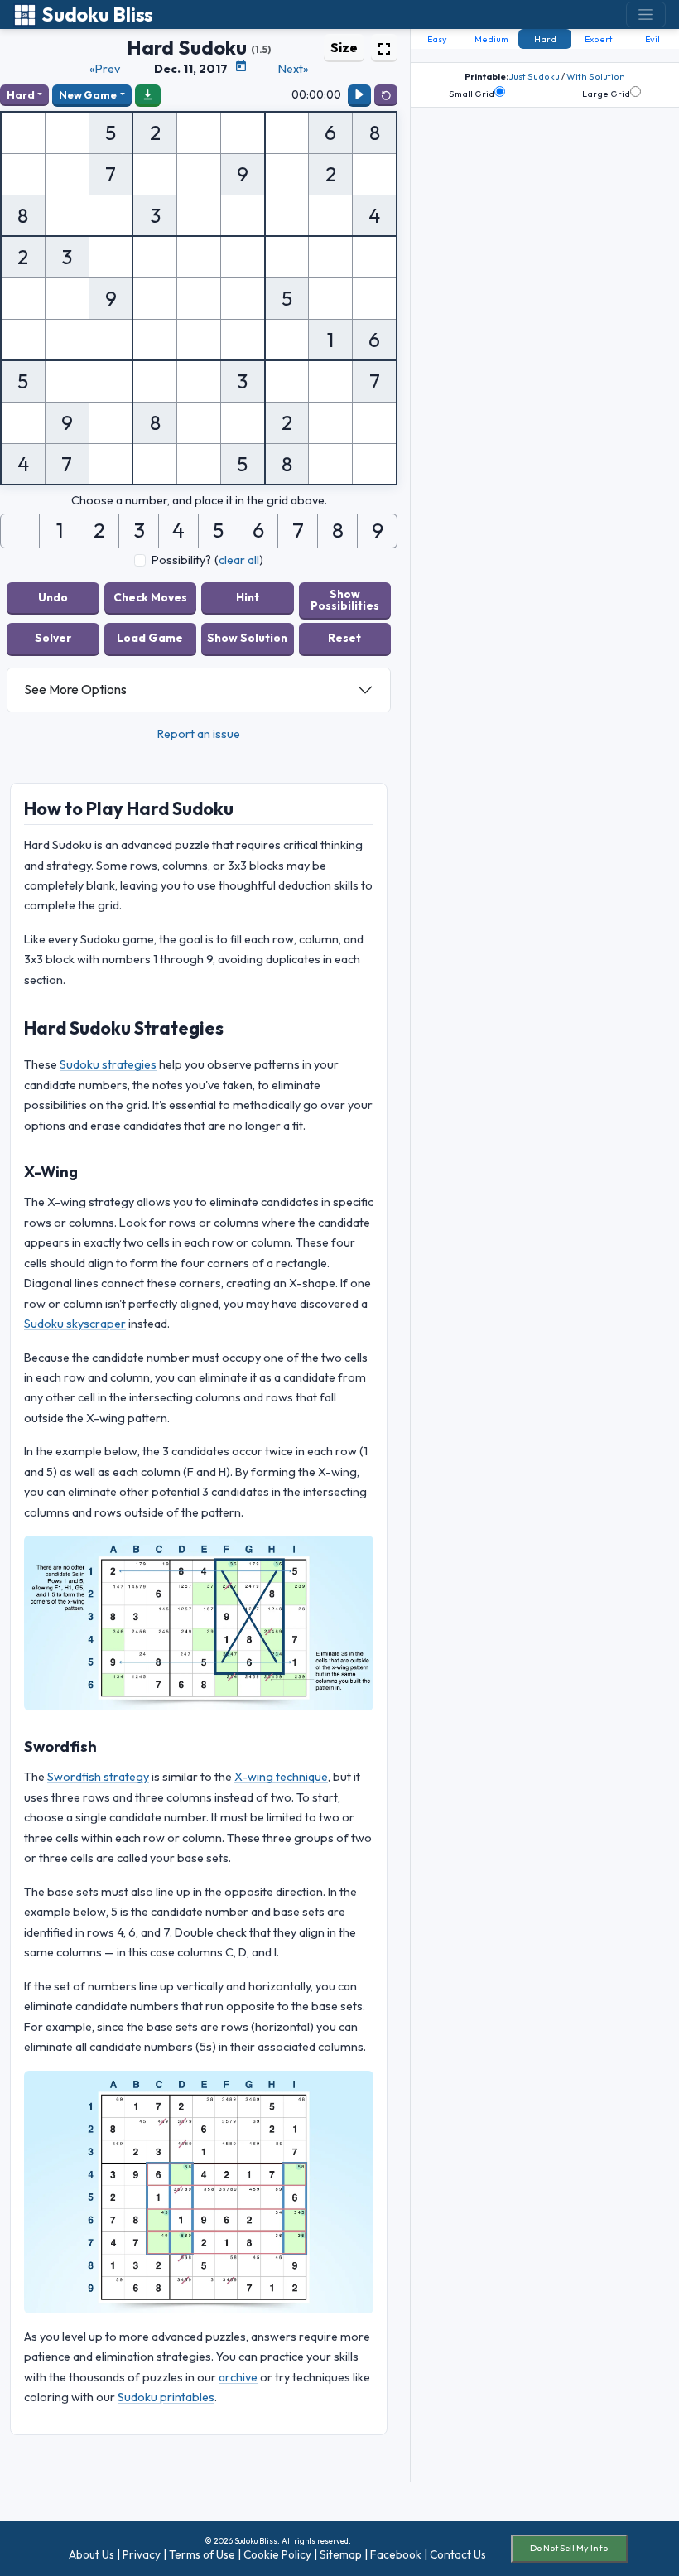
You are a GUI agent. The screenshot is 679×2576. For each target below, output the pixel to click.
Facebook (396, 2554)
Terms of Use (202, 2554)
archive (238, 2377)
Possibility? (181, 560)
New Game (88, 94)
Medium (491, 39)
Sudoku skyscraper (75, 1324)
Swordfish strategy (98, 1777)
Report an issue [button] (199, 734)
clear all (239, 560)
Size (344, 47)
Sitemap (341, 2554)
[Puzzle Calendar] (241, 66)
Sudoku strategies (108, 1064)
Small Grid (472, 94)
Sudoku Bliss (97, 14)
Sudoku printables (166, 2397)
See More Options (75, 689)
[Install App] (148, 94)
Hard (21, 94)
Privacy (142, 2554)
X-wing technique (281, 1777)
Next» (294, 69)
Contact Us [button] (458, 2554)
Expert (599, 39)
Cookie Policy (277, 2554)
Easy (437, 39)
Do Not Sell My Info (569, 2548)
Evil (653, 39)
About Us (91, 2554)
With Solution (596, 76)
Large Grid (606, 94)
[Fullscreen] (384, 47)
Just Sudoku (534, 76)
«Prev (105, 69)
